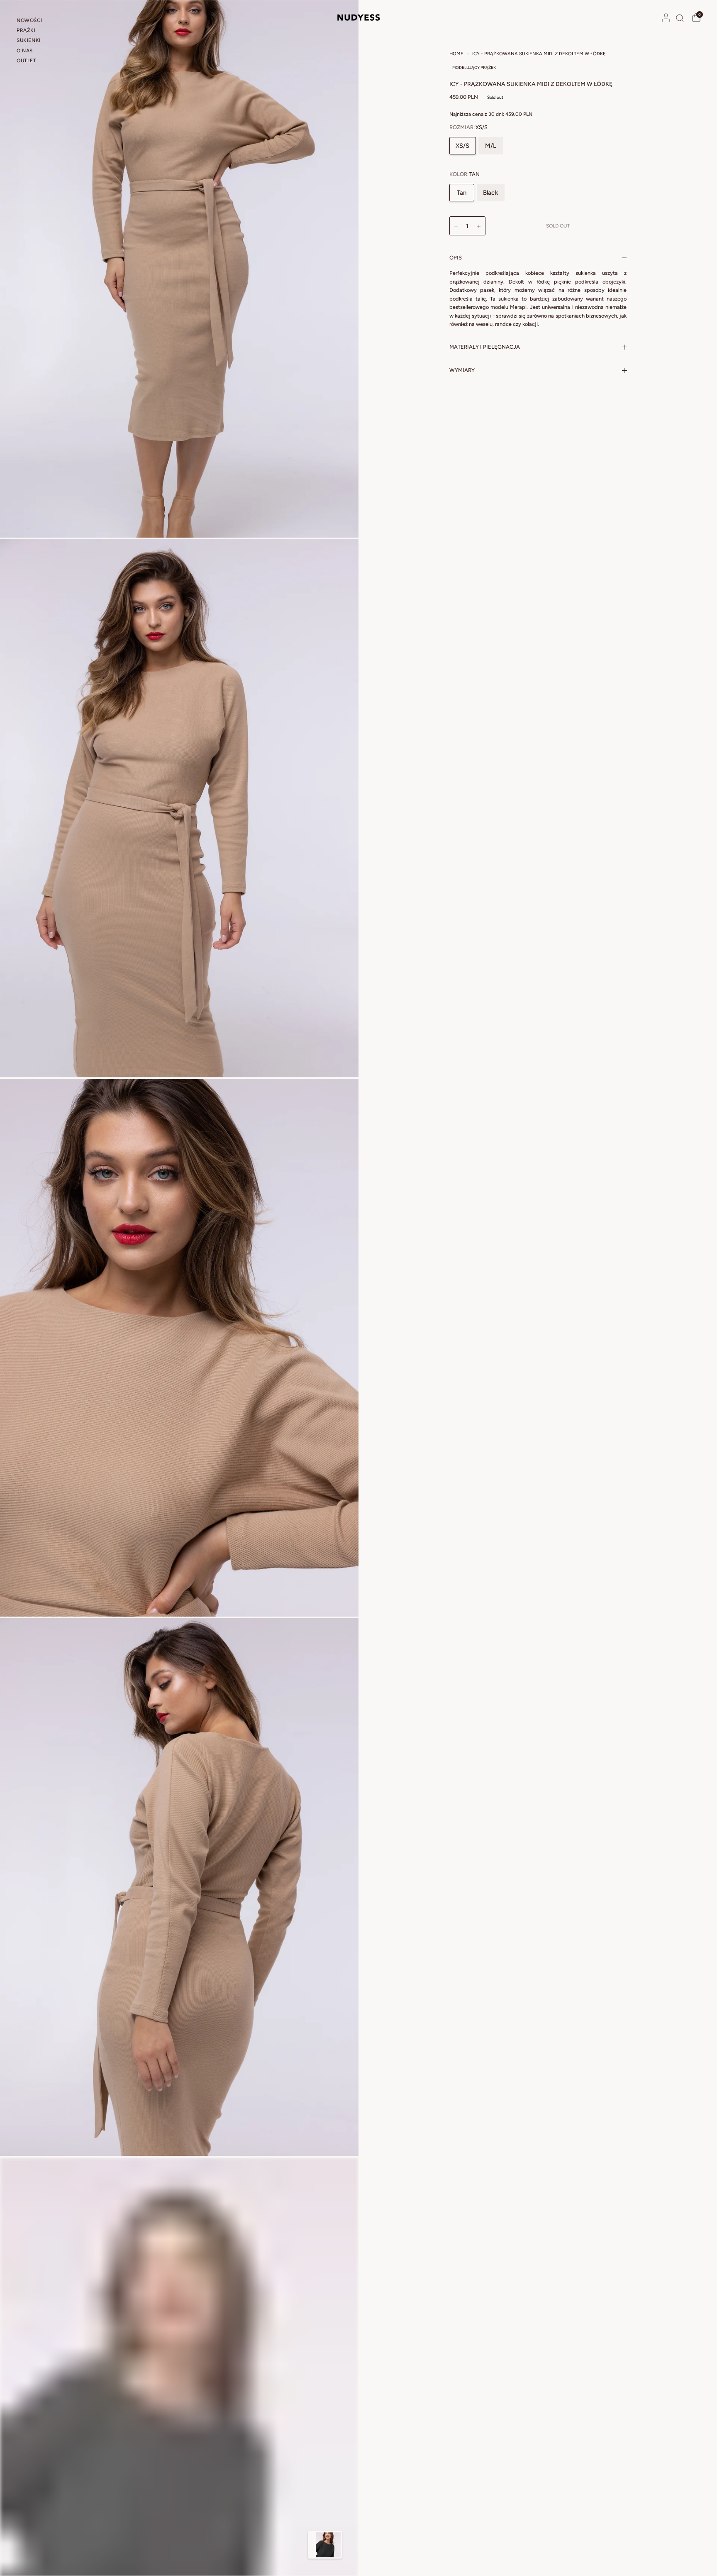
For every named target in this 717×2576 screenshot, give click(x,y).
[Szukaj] (680, 18)
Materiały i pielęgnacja (485, 347)
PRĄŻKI (26, 30)
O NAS (25, 51)
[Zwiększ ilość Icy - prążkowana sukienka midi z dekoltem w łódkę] (479, 226)
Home (456, 54)
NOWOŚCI (29, 20)
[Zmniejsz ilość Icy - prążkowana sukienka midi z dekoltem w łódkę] (456, 226)
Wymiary (462, 370)
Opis (456, 258)
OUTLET (27, 61)
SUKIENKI (29, 40)
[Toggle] (312, 2545)
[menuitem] (43, 22)
